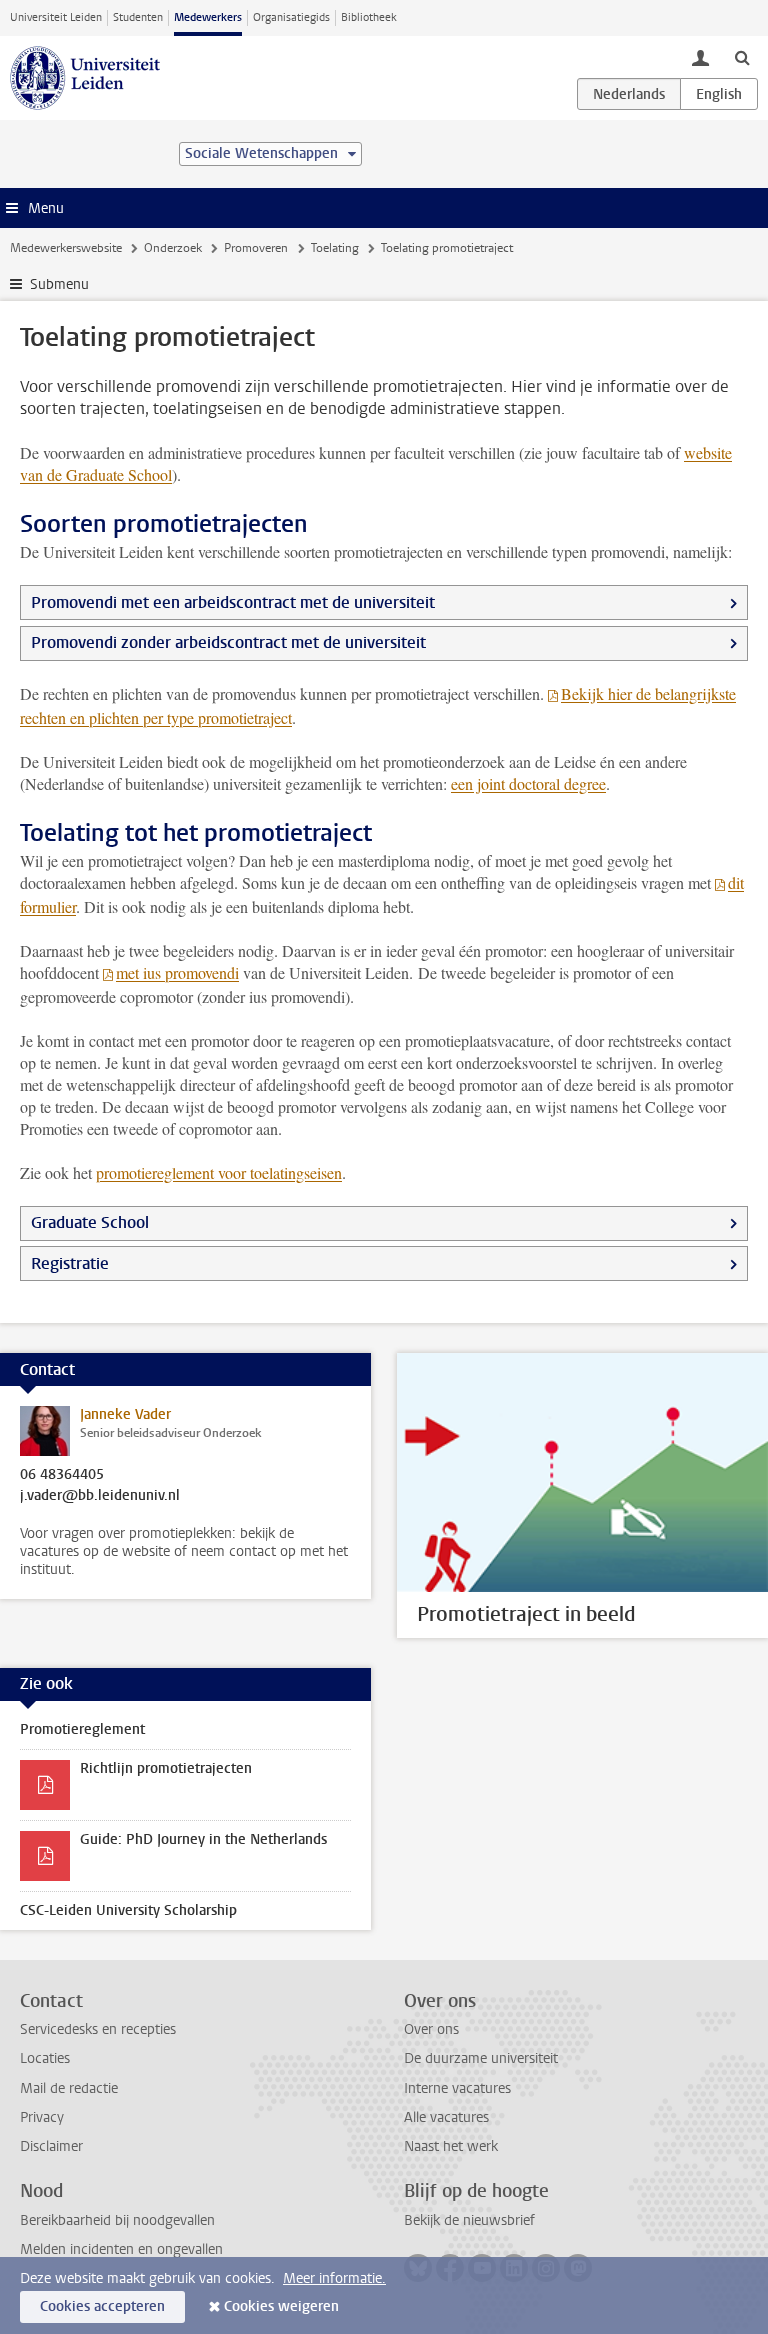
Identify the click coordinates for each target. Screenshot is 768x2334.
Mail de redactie (69, 2088)
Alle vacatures (446, 2117)
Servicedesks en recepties (98, 2029)
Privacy (42, 2117)
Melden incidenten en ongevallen (121, 2249)
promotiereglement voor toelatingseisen (219, 1172)
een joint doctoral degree (528, 783)
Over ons (431, 2029)
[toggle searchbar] (742, 57)
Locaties (45, 2058)
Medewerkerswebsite (66, 248)
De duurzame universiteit (481, 2058)
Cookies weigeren (281, 2306)
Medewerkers (208, 17)
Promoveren (256, 248)
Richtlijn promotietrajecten (166, 1768)
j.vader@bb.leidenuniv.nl (100, 1496)
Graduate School (90, 1222)
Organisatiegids (291, 17)
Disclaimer (51, 2146)
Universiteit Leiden (56, 17)
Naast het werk (451, 2146)
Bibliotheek (369, 17)
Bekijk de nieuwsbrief (469, 2220)
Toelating (335, 248)
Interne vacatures (457, 2088)
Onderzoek (173, 248)
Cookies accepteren (102, 2306)
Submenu (59, 284)
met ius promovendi (177, 972)
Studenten (138, 17)
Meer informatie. (334, 2278)
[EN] (719, 94)
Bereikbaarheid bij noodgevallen (117, 2220)
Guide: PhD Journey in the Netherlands (203, 1839)
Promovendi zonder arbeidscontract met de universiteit (228, 642)
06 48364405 (62, 1475)
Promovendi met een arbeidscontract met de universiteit (233, 602)
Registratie (70, 1263)
